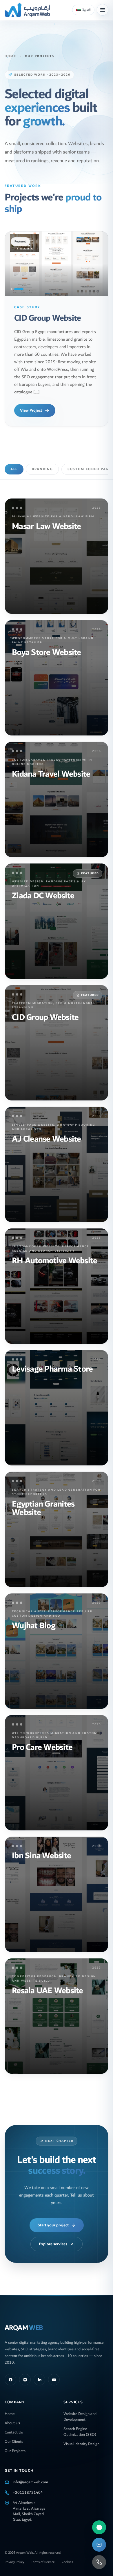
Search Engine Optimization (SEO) (80, 2424)
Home (10, 56)
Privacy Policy (14, 2555)
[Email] (99, 2545)
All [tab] (14, 462)
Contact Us (14, 2425)
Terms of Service (43, 2555)
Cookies (67, 2555)
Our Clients (14, 2434)
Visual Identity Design (81, 2436)
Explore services (53, 2237)
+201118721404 (28, 2485)
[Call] (99, 2562)
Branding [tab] (42, 462)
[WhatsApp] (99, 2527)
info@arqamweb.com (30, 2475)
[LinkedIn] (39, 2372)
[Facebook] (10, 2372)
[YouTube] (54, 2372)
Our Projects (15, 2443)
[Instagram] (25, 2372)
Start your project (53, 2218)
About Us (12, 2416)
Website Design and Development (80, 2409)
